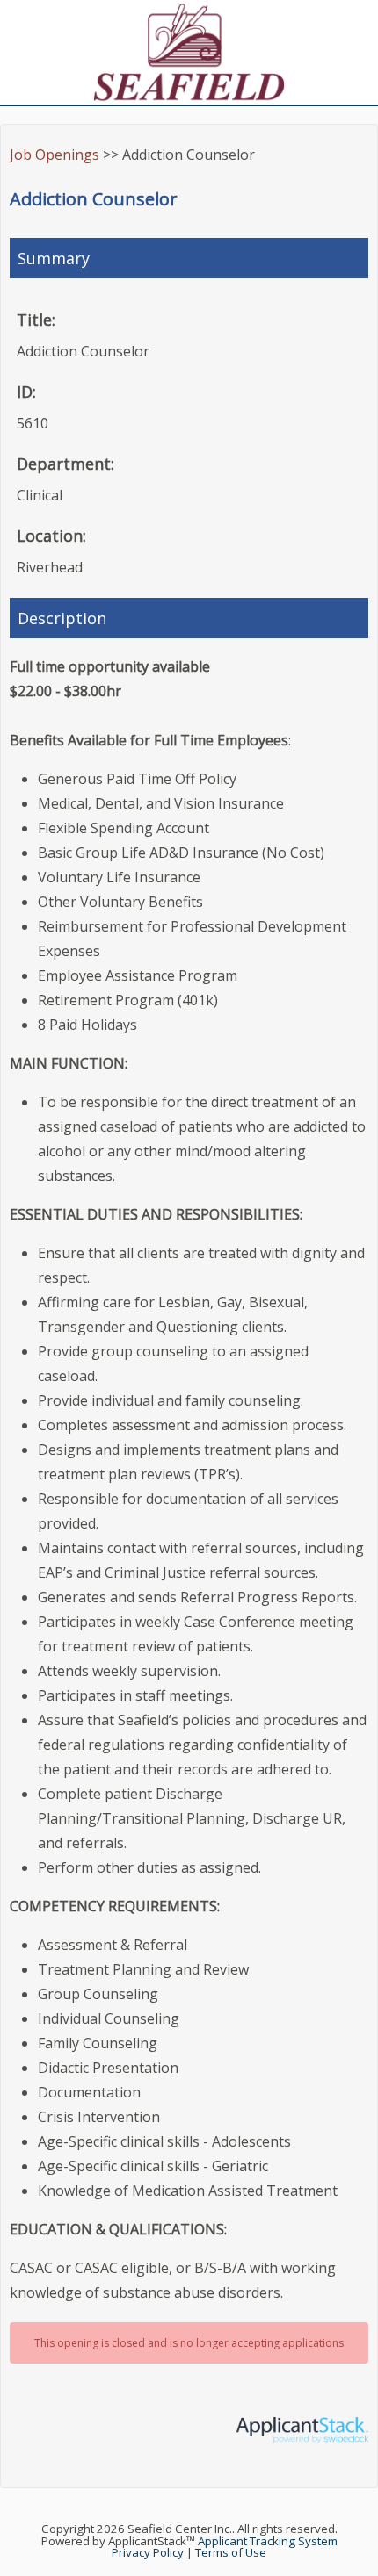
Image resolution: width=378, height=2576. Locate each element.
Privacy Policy (148, 2552)
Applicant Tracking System (268, 2541)
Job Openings (55, 155)
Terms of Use (231, 2552)
